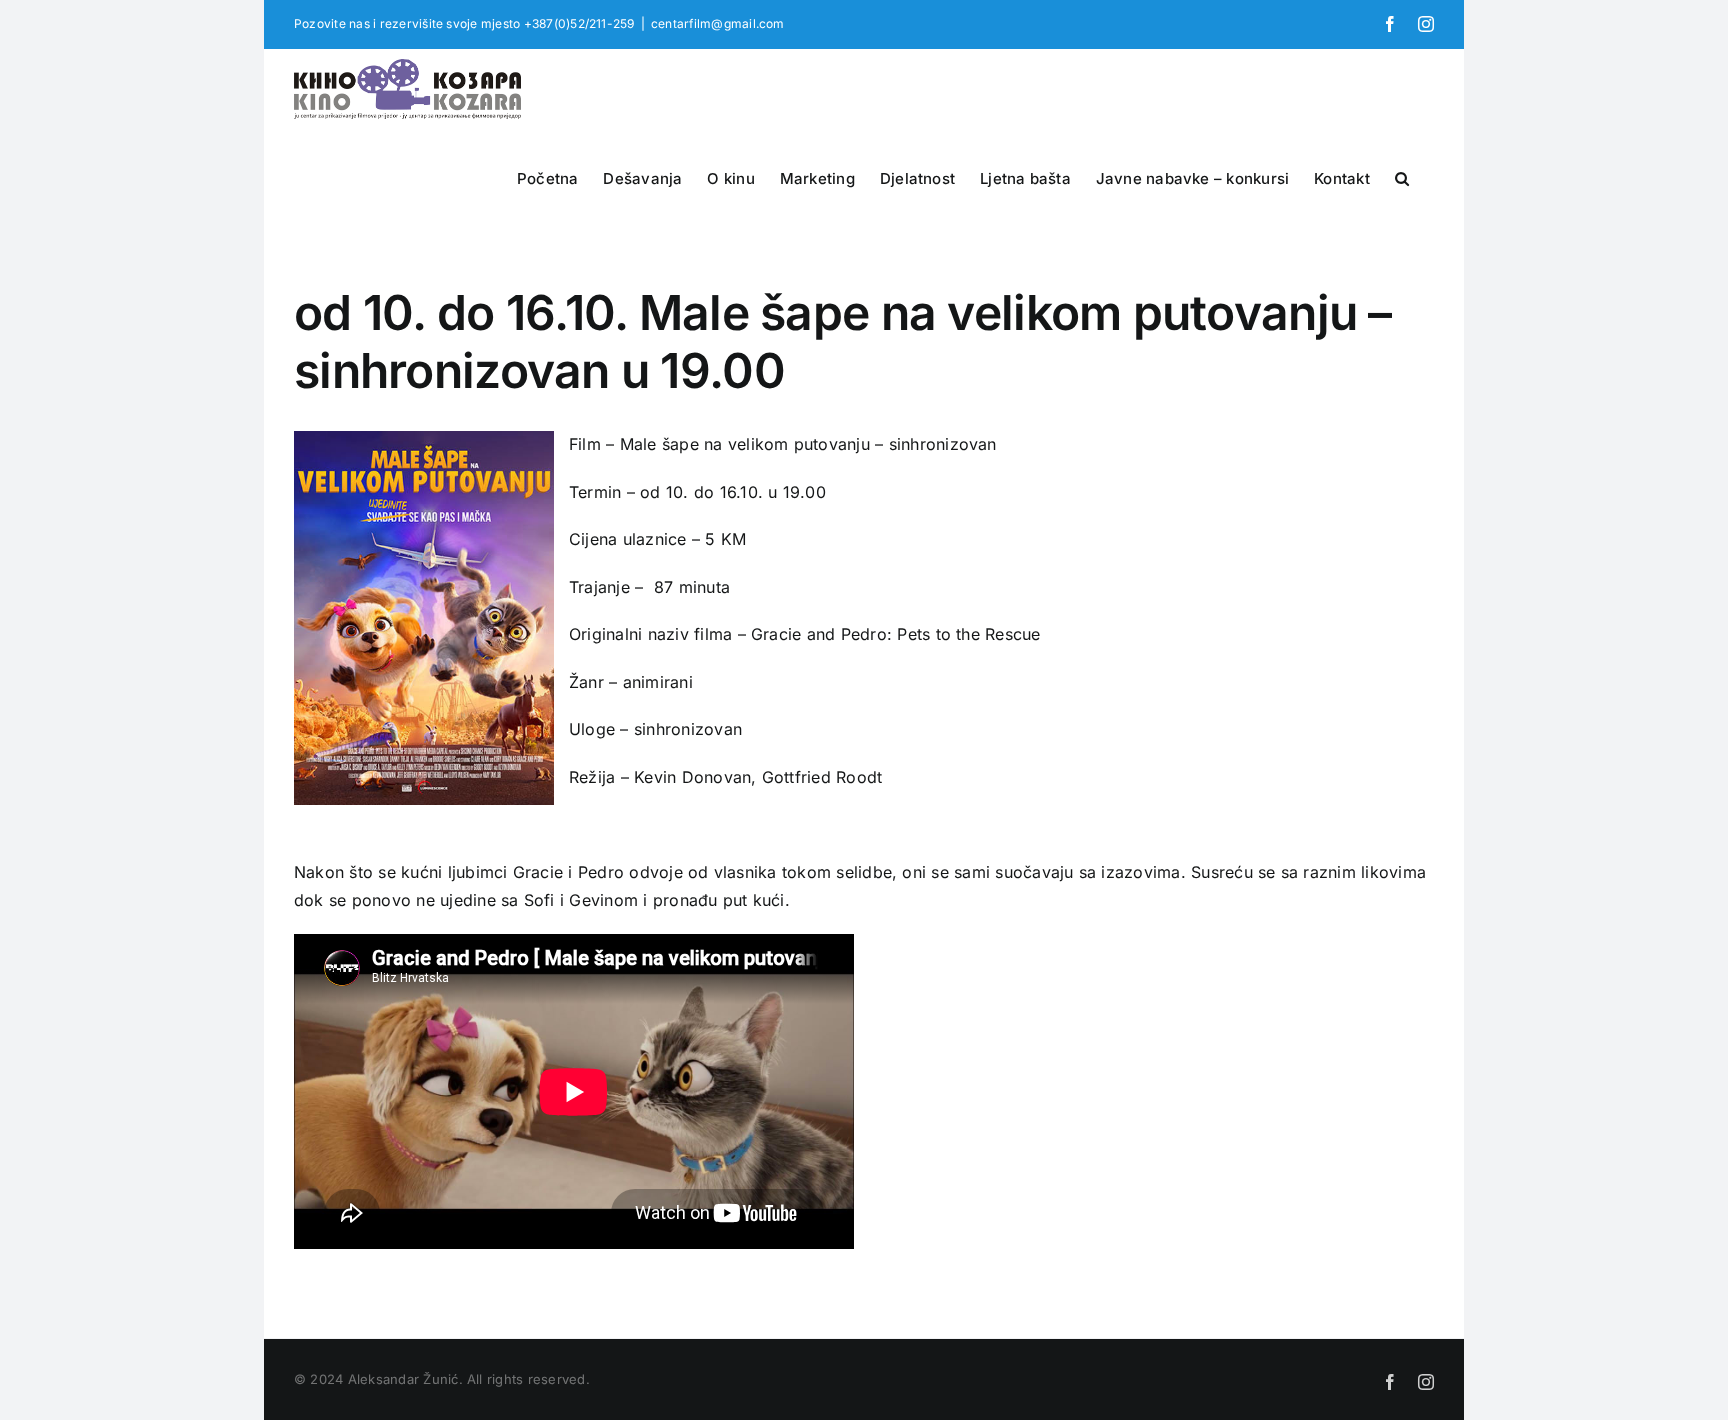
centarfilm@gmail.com (718, 23)
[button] (1402, 176)
